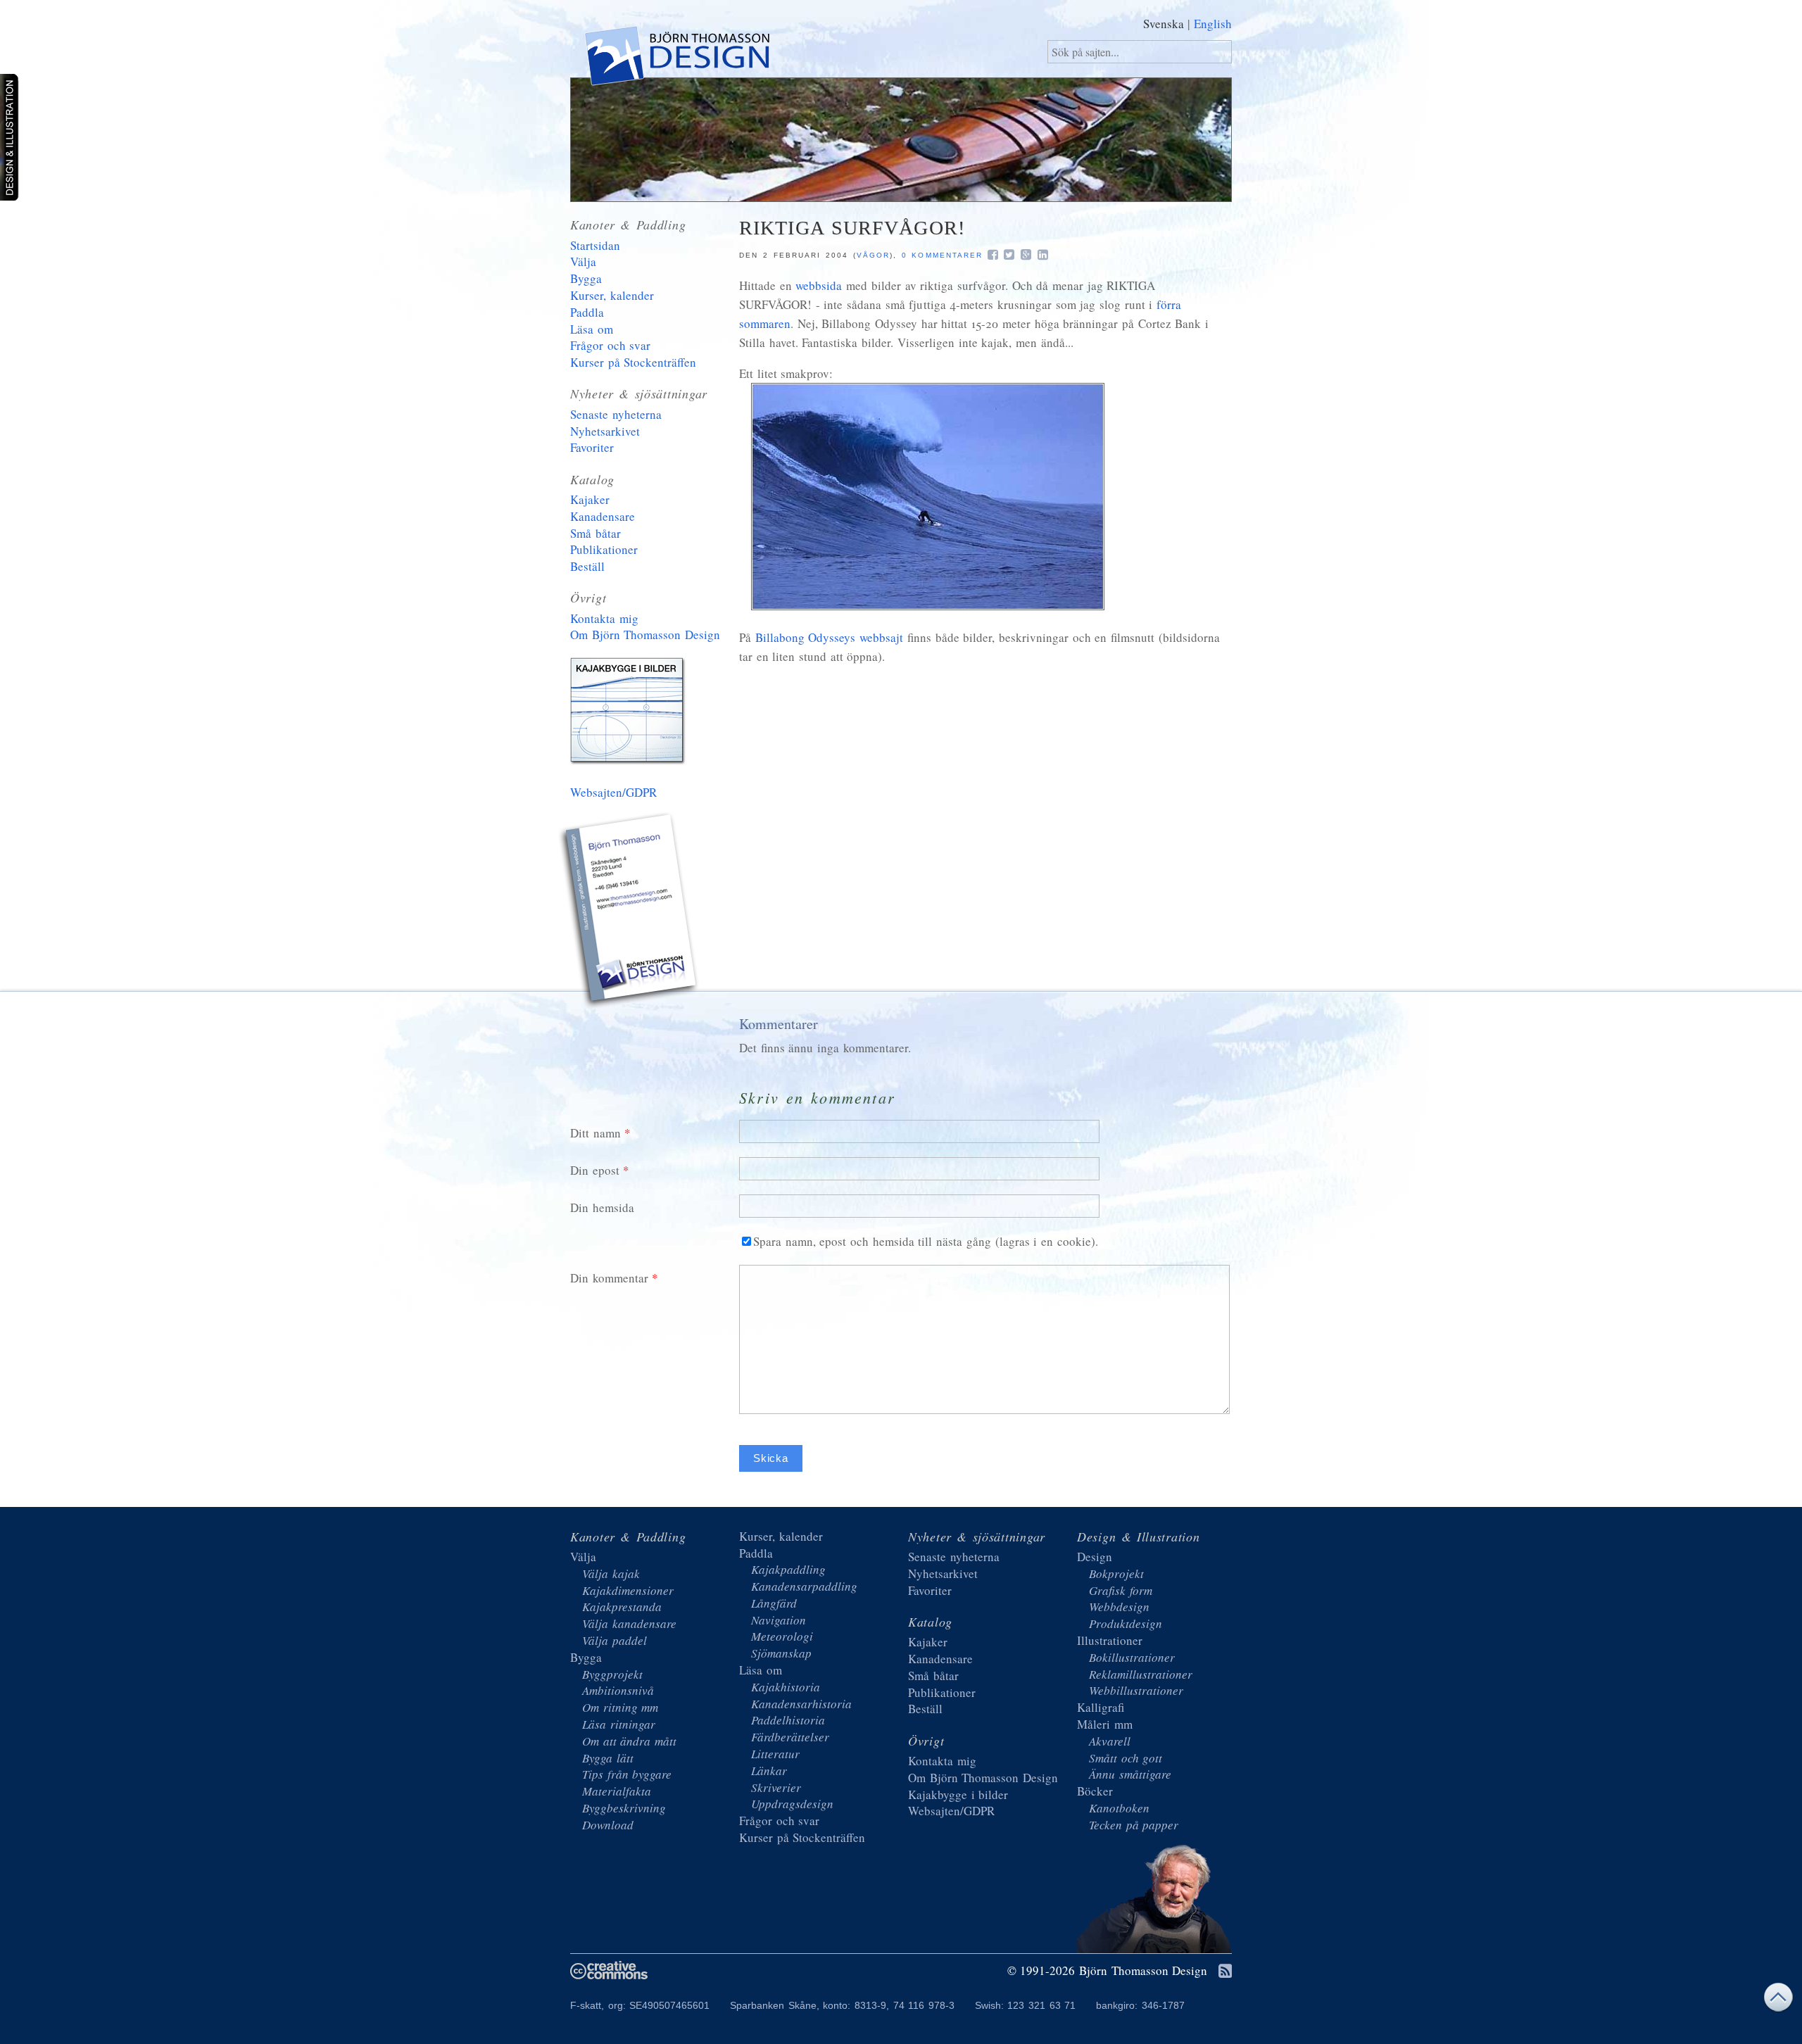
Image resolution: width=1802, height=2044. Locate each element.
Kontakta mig (604, 618)
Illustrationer (1110, 1640)
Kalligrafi (1101, 1707)
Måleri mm (1105, 1724)
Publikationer (604, 549)
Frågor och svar (610, 345)
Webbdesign (1119, 1607)
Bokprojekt (1116, 1573)
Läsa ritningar (619, 1724)
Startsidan (595, 245)
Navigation (779, 1620)
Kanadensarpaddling (804, 1586)
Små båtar (596, 533)
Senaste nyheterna (616, 414)
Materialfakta (617, 1791)
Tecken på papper (1134, 1825)
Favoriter (592, 447)
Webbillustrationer (1136, 1690)
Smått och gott (1126, 1758)
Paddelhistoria (788, 1720)
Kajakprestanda (622, 1607)
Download (608, 1825)
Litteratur (775, 1754)
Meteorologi (782, 1636)
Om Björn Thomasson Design (645, 635)
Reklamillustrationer (1141, 1674)
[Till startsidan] (676, 59)
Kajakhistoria (786, 1687)
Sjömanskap (781, 1653)
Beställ (587, 566)
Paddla (587, 312)
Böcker (1095, 1791)
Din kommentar (609, 1278)
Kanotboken (1119, 1808)
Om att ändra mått (629, 1741)
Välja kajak (611, 1573)
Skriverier (776, 1787)
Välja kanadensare (629, 1623)
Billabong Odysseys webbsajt (829, 637)
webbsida (819, 285)
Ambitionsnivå (618, 1690)
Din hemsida (602, 1207)
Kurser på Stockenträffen (633, 362)
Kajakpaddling (788, 1569)
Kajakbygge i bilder (630, 714)
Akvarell (1110, 1741)
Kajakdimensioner (628, 1590)
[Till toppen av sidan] (1778, 2001)
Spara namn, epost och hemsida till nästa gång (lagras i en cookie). (926, 1241)
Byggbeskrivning (624, 1808)
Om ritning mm (620, 1707)
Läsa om (592, 329)
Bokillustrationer (1132, 1657)
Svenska (1164, 24)
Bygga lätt (608, 1758)
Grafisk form (1121, 1590)
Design (1095, 1557)
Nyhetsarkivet (605, 431)
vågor (873, 255)
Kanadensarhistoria (801, 1704)
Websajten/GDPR (613, 792)
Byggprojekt (612, 1674)
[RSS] (1225, 1972)
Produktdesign (1126, 1623)
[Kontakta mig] (630, 912)
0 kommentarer (942, 255)
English (1213, 24)
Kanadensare (603, 516)
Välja (583, 261)
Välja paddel (615, 1640)
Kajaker (590, 499)
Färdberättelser (790, 1737)
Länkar (769, 1771)
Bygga (586, 278)
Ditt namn (596, 1133)
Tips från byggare (627, 1774)
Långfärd (774, 1603)
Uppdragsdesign (792, 1804)
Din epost (595, 1170)
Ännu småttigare (1130, 1774)
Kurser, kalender (612, 295)
